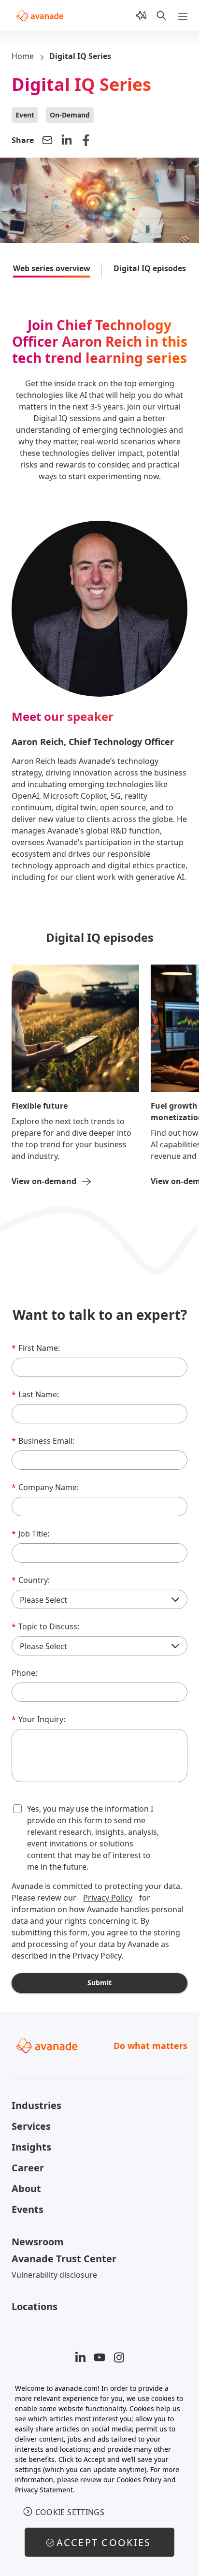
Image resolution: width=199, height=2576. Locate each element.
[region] (99, 2475)
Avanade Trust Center (64, 2259)
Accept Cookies (104, 2542)
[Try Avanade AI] (141, 15)
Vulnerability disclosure (54, 2275)
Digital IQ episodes (150, 268)
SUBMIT (99, 1983)
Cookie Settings (70, 2512)
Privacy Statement (44, 2490)
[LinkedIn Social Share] (67, 140)
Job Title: (30, 1534)
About (26, 2188)
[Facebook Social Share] (86, 140)
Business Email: (43, 1441)
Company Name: (45, 1487)
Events (28, 2209)
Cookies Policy (139, 2480)
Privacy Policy (108, 1898)
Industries (36, 2105)
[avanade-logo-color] (40, 15)
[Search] (161, 15)
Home (23, 56)
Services (31, 2126)
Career (28, 2168)
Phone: (24, 1673)
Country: (31, 1580)
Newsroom (38, 2242)
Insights (31, 2147)
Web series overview (52, 268)
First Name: (36, 1348)
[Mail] (47, 140)
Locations (35, 2306)
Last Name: (35, 1394)
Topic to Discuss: (45, 1626)
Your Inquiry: (38, 1719)
